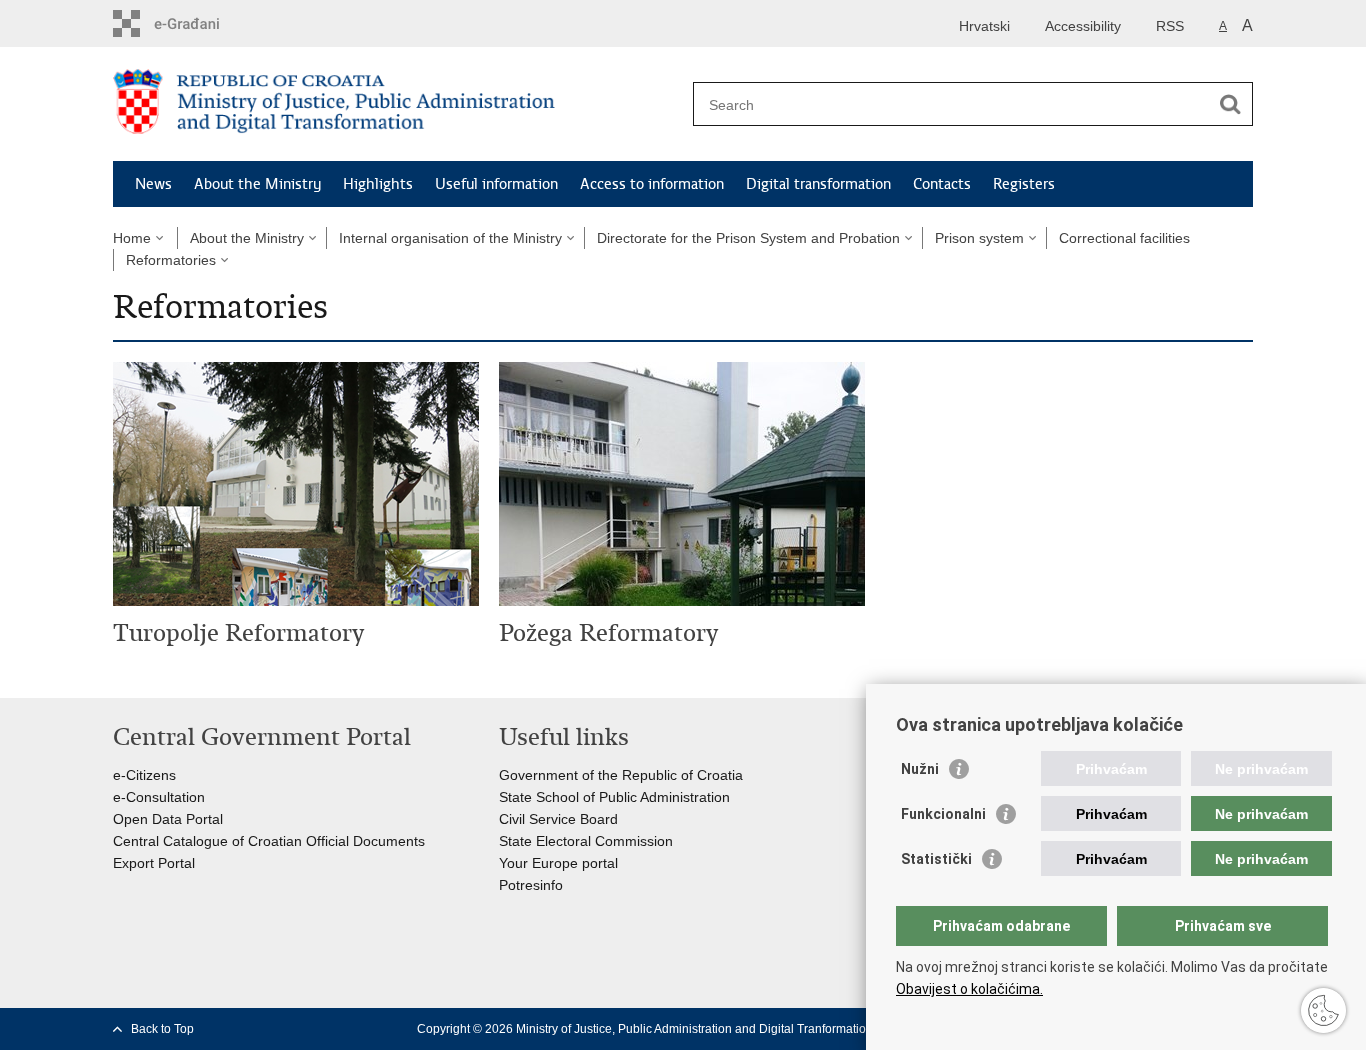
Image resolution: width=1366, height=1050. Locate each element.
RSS (1170, 26)
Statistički (936, 859)
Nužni (920, 769)
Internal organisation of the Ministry (450, 238)
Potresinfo (531, 885)
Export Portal (154, 863)
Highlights (378, 184)
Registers (1024, 184)
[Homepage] (398, 105)
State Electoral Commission (586, 841)
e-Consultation (159, 797)
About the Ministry (257, 184)
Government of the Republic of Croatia (621, 775)
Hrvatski (984, 26)
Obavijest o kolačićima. (969, 989)
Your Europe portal (558, 863)
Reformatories (171, 260)
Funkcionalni (943, 814)
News (153, 184)
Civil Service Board (558, 819)
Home (132, 238)
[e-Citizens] (198, 23)
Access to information (652, 184)
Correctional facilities (1124, 238)
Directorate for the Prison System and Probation (748, 238)
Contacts (942, 184)
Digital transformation (818, 184)
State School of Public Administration (614, 797)
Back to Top (162, 1029)
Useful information (496, 184)
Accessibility (1083, 26)
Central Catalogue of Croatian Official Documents (269, 841)
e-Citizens (144, 775)
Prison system (979, 238)
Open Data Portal (168, 819)
